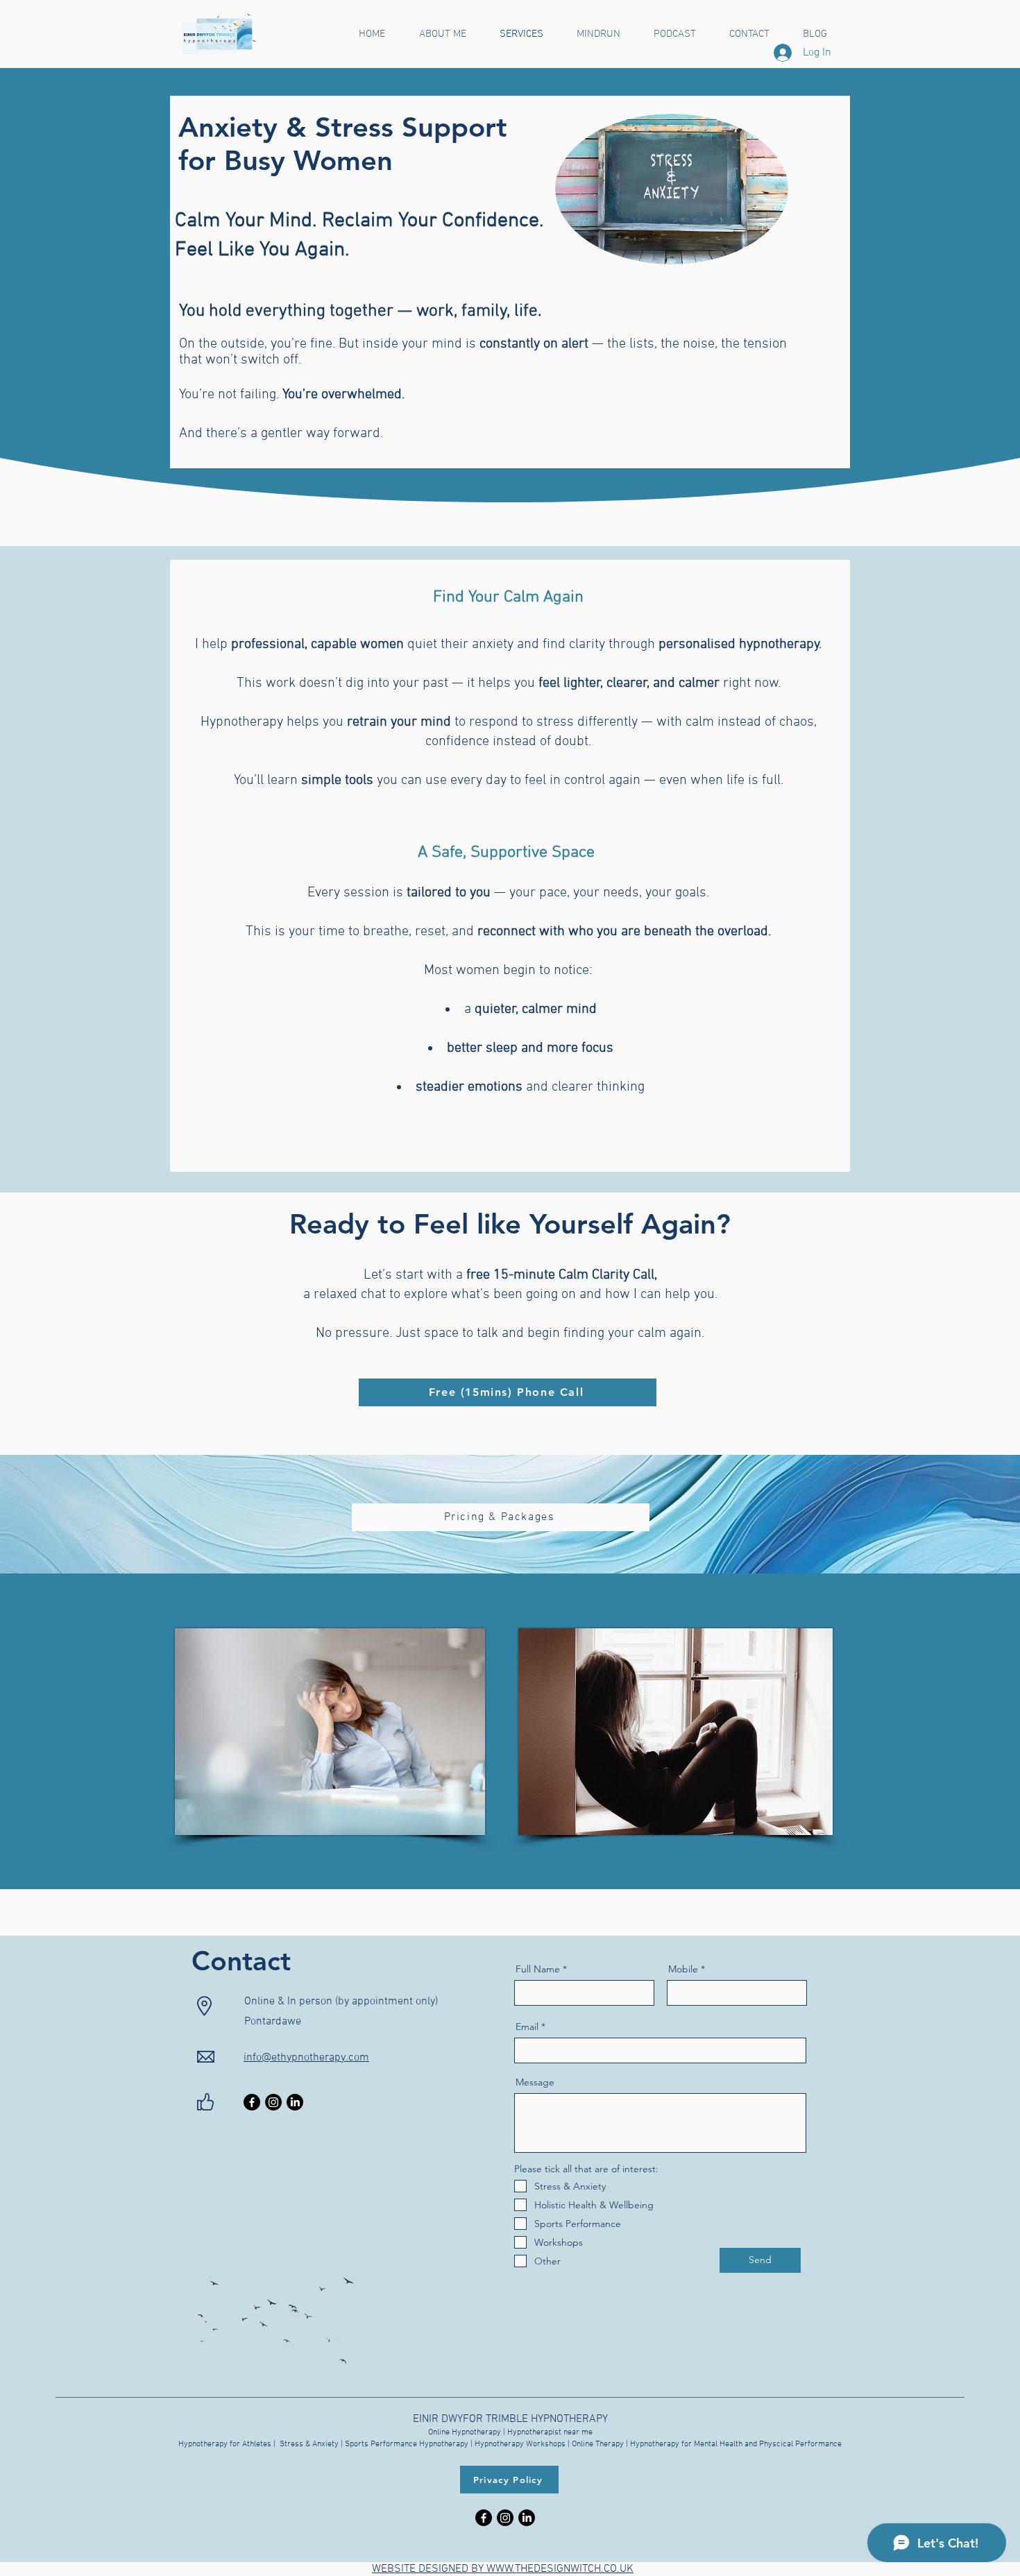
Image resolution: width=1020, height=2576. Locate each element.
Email (527, 2027)
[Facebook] (252, 2102)
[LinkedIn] (295, 2102)
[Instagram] (273, 2102)
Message (535, 2082)
